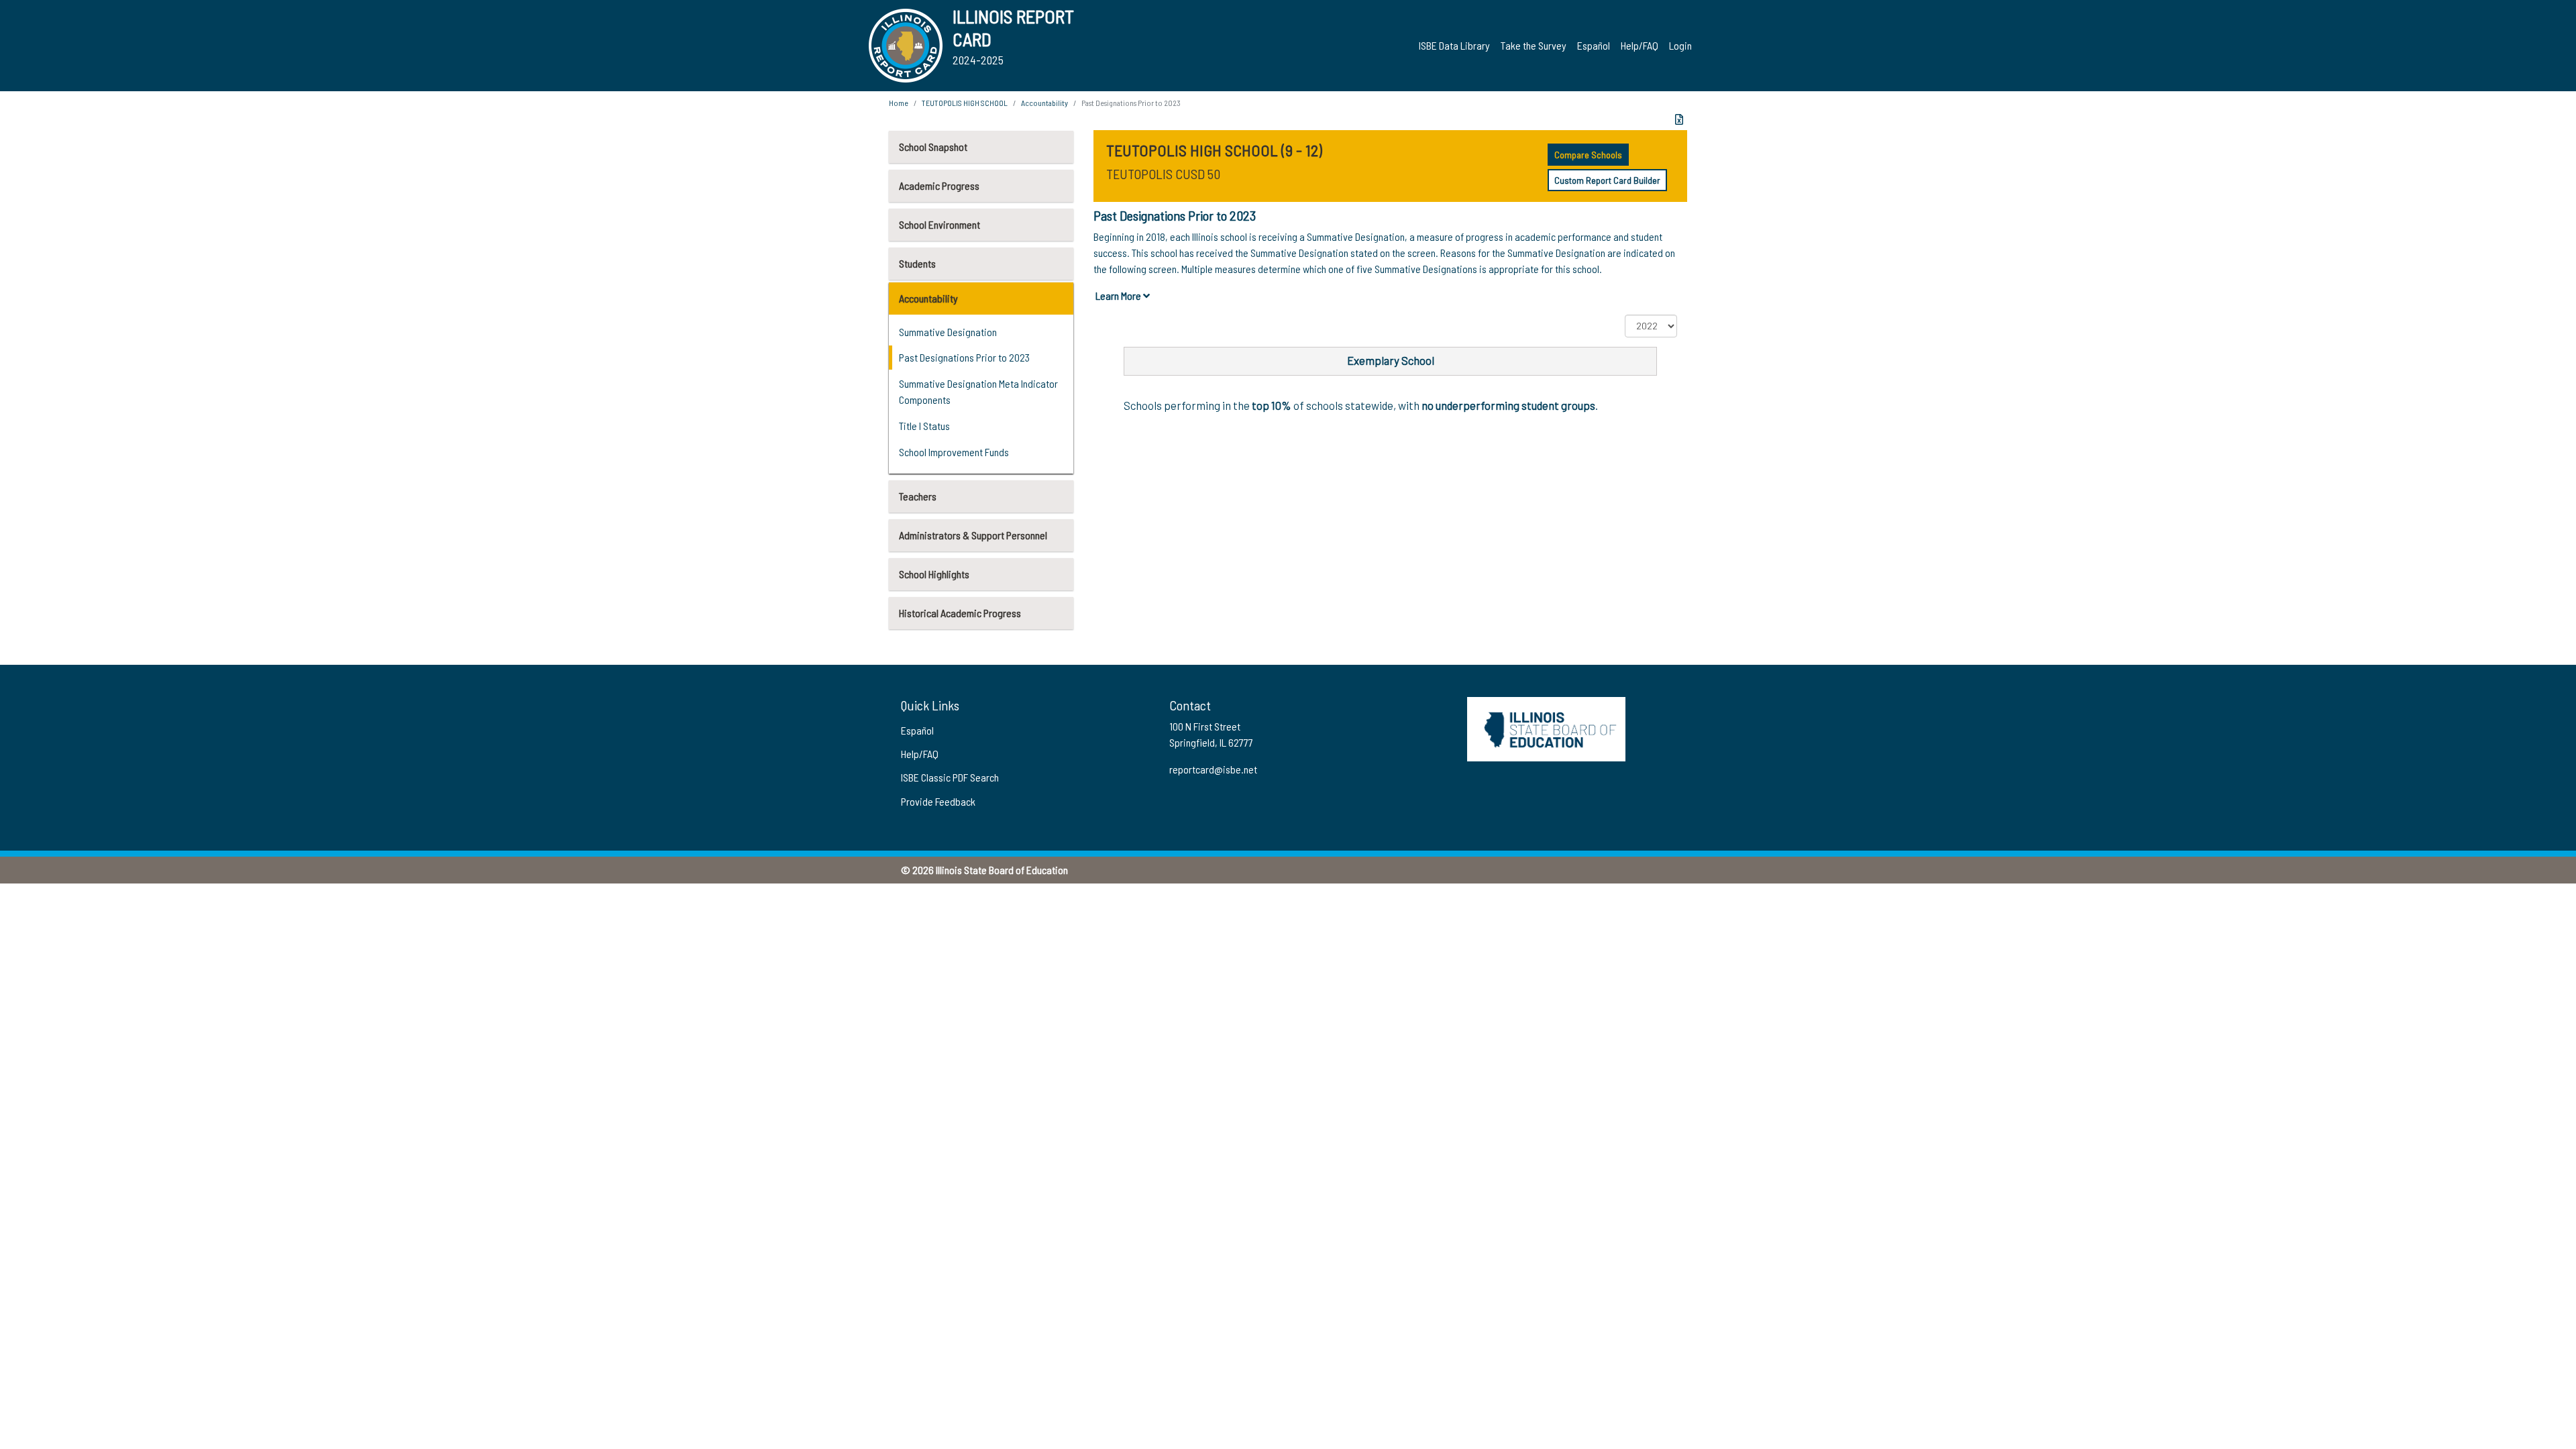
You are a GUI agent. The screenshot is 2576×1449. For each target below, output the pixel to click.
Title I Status (924, 426)
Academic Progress (939, 185)
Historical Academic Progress (960, 613)
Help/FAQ (1640, 45)
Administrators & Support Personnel (973, 535)
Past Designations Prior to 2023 (964, 357)
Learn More (1119, 296)
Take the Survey (1534, 45)
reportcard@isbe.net (1213, 769)
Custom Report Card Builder (1607, 180)
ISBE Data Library (1454, 45)
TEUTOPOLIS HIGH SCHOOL (965, 103)
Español (1594, 45)
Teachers (918, 496)
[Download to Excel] (1679, 119)
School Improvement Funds (954, 452)
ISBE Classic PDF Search (950, 777)
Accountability (928, 298)
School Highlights (934, 574)
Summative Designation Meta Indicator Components (978, 391)
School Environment (940, 224)
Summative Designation (948, 332)
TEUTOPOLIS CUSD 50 (1163, 174)
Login (1680, 45)
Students (917, 263)
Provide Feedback (938, 801)
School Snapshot (933, 147)
